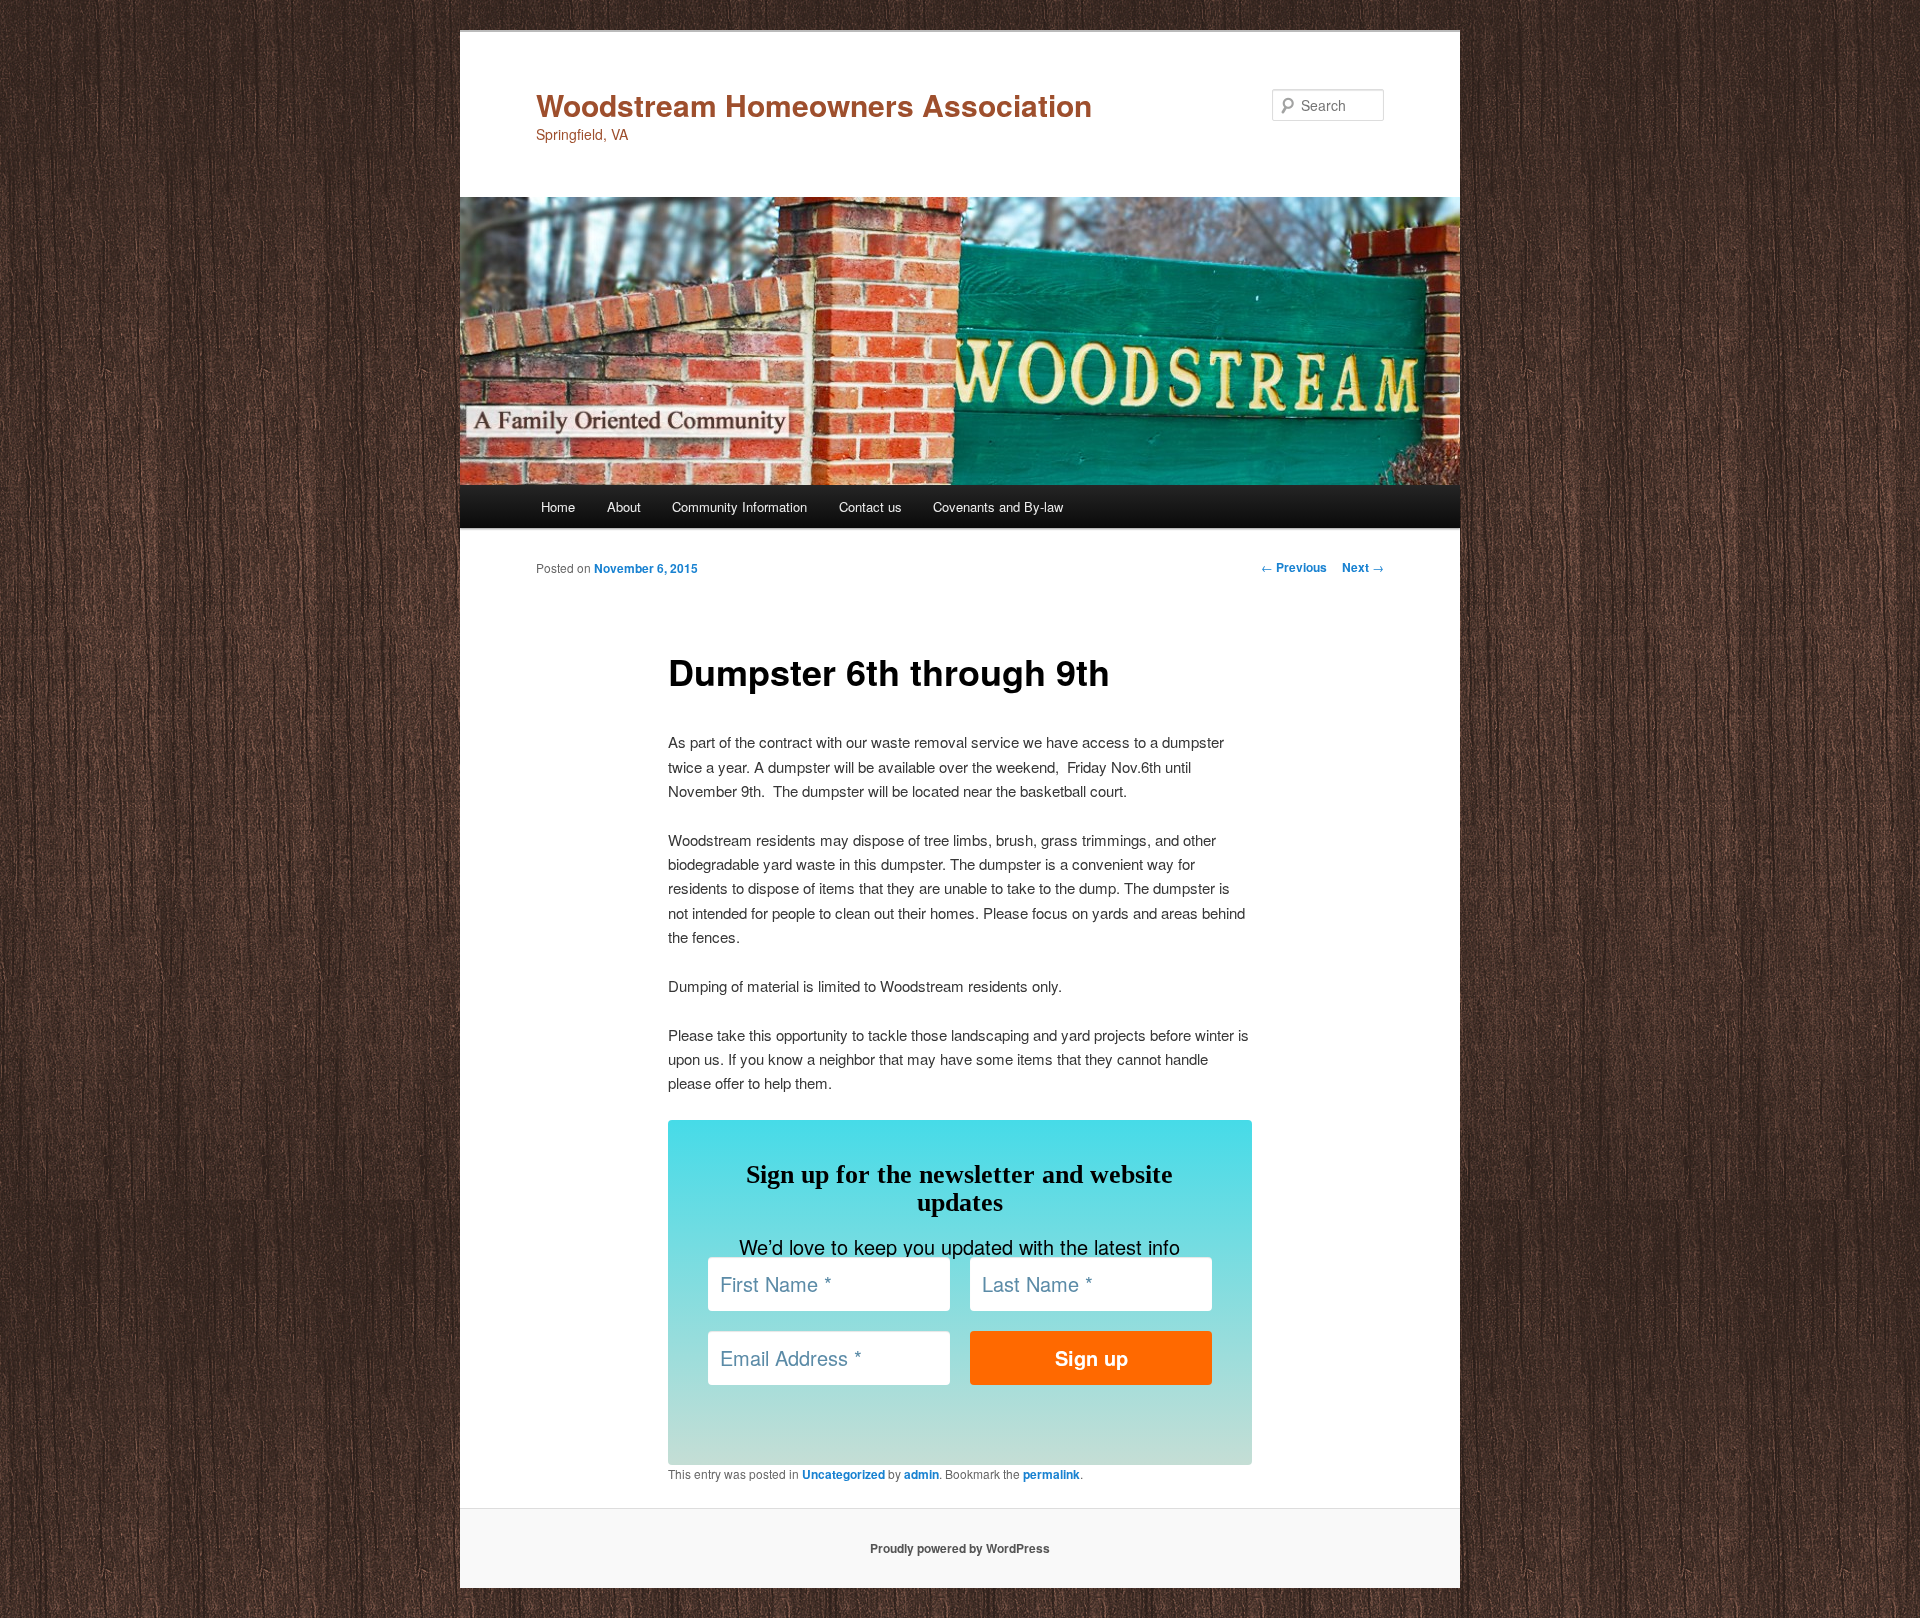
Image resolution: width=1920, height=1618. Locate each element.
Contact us (870, 506)
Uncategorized (843, 1474)
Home (558, 506)
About (624, 506)
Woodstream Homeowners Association (814, 104)
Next (1363, 567)
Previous (1294, 567)
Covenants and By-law (998, 506)
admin (921, 1474)
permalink (1051, 1474)
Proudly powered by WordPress (960, 1548)
